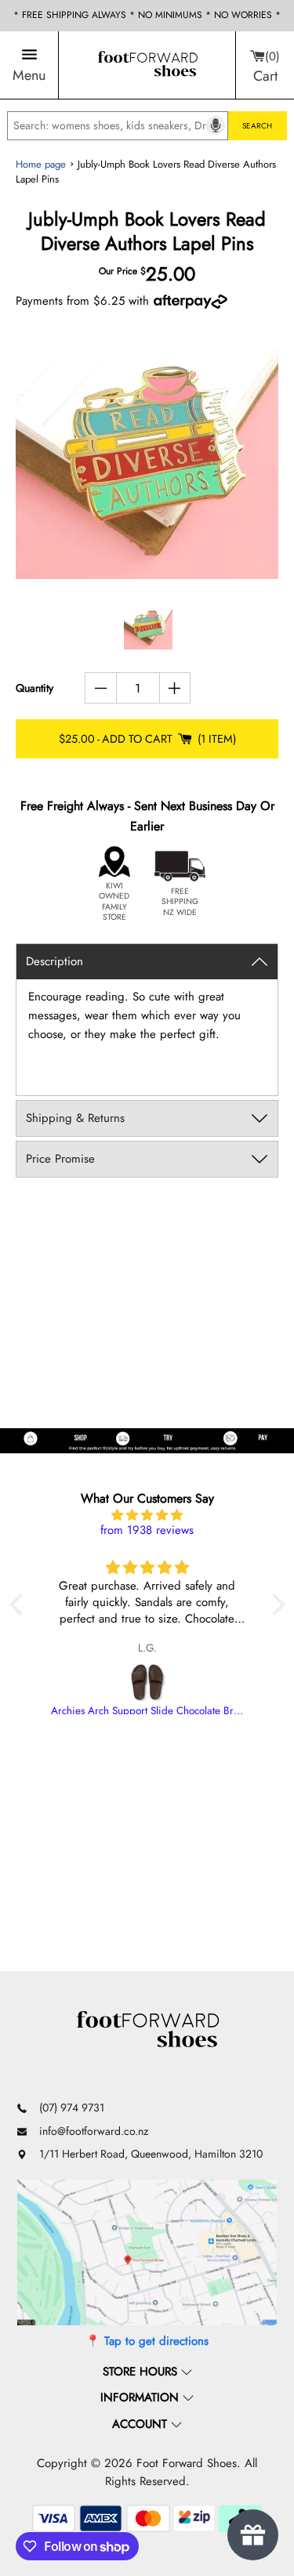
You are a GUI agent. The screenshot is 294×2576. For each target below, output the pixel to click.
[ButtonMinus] (101, 688)
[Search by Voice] (216, 125)
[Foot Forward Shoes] (147, 65)
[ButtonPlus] (175, 688)
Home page (41, 164)
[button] (20, 1605)
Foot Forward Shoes (187, 2463)
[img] (147, 1516)
